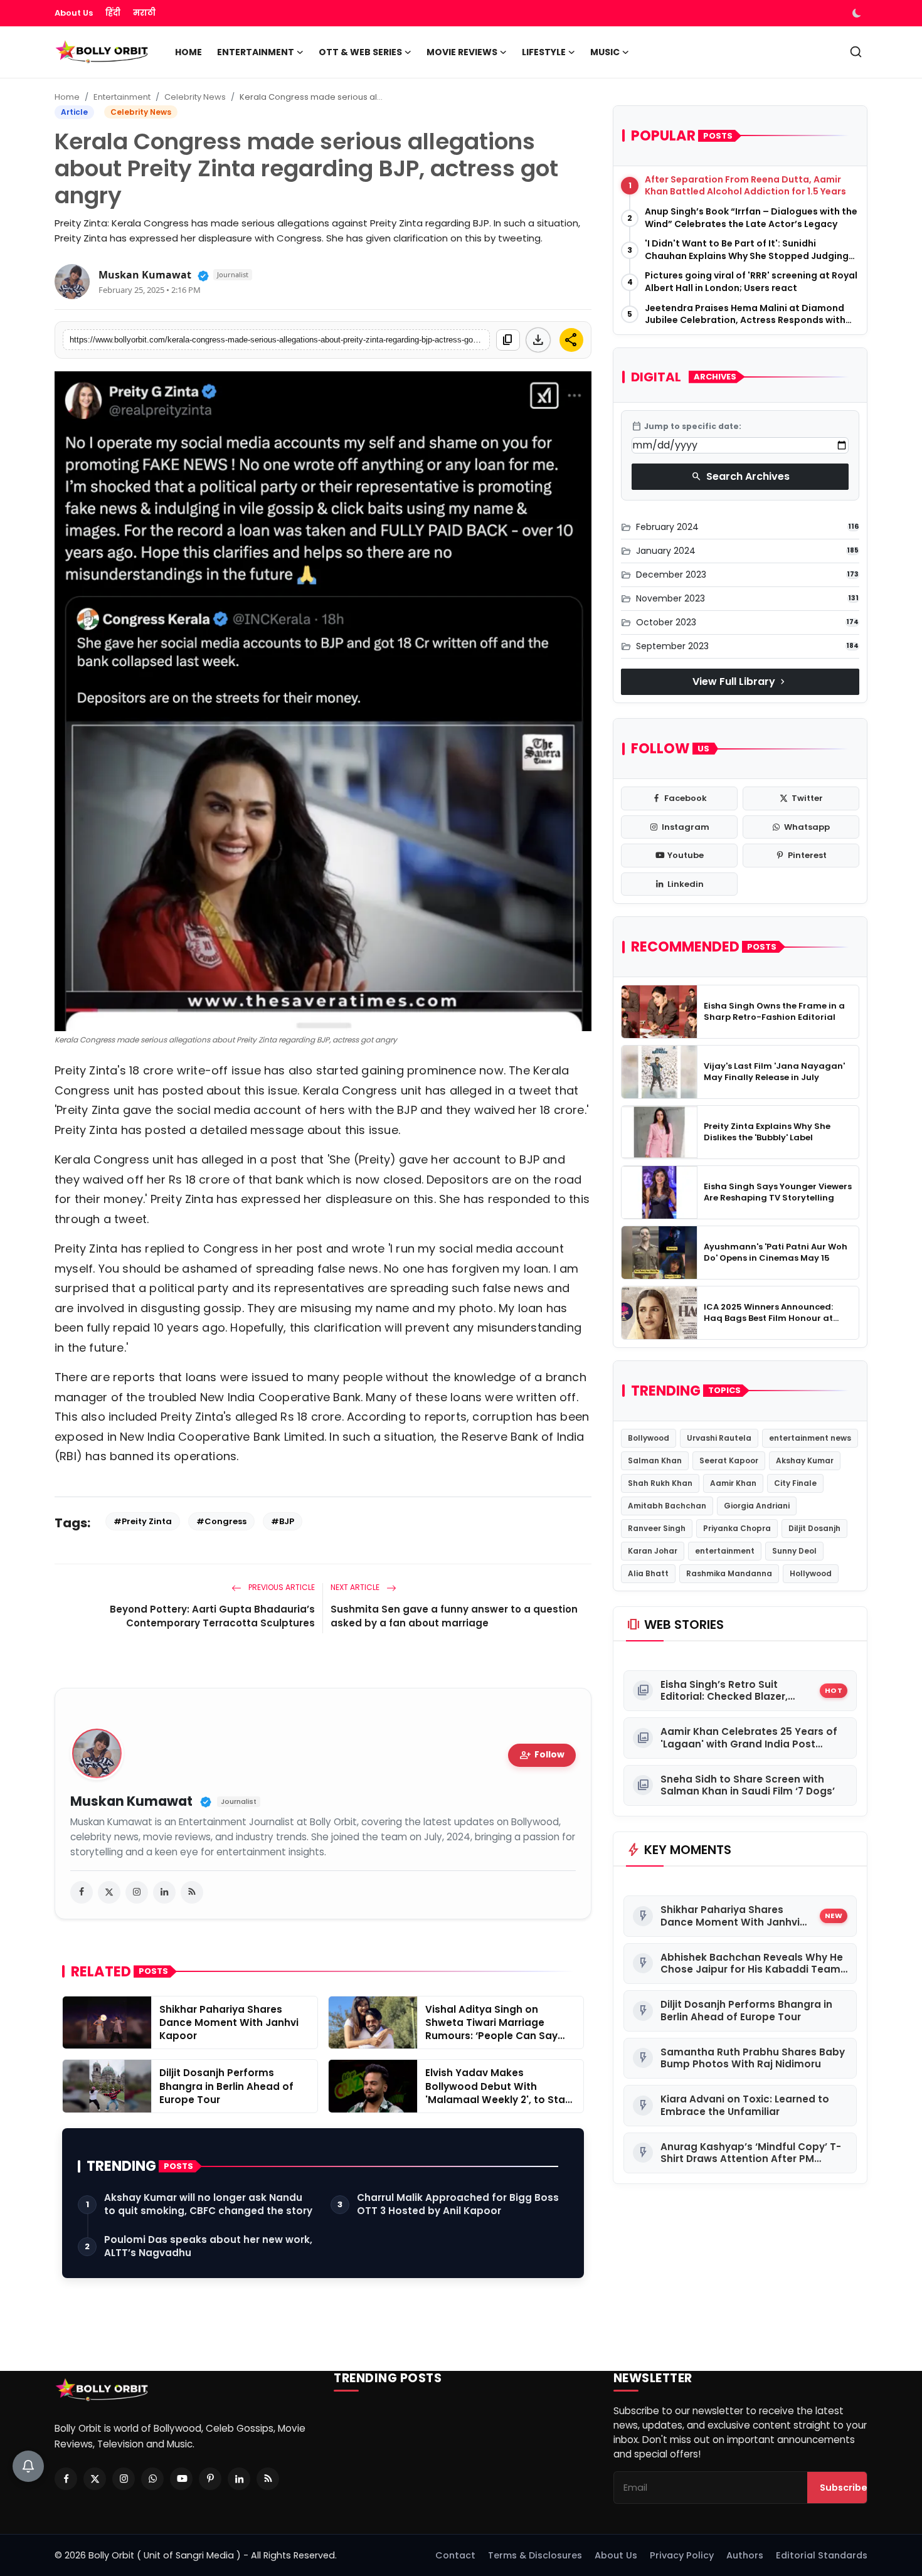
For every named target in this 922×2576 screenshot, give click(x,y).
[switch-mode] (858, 13)
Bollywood (649, 1438)
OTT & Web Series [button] (360, 52)
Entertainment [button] (256, 52)
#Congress (221, 1521)
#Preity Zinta (143, 1521)
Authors (745, 2555)
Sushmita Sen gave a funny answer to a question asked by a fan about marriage (454, 1616)
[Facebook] (66, 2479)
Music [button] (605, 52)
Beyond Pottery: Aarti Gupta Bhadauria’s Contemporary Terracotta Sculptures (212, 1616)
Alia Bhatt (648, 1573)
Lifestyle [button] (544, 52)
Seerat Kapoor (729, 1460)
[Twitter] (95, 2479)
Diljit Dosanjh (814, 1528)
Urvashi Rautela (719, 1438)
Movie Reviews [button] (462, 52)
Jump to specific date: (686, 427)
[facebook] (82, 1892)
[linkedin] (164, 1892)
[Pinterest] (210, 2479)
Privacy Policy (682, 2555)
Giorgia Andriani (757, 1506)
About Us (74, 13)
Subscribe (844, 2488)
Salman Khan (655, 1460)
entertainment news (810, 1438)
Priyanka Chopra (737, 1528)
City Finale (795, 1483)
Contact (455, 2555)
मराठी (144, 13)
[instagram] (137, 1892)
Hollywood (811, 1573)
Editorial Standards (822, 2555)
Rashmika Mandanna (729, 1573)
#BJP (283, 1521)
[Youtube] (181, 2479)
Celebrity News (195, 97)
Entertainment (122, 97)
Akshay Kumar (805, 1460)
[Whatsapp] (152, 2479)
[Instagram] (124, 2479)
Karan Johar (653, 1551)
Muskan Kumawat (145, 275)
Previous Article (281, 1587)
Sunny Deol (794, 1551)
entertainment (725, 1551)
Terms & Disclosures (535, 2555)
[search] (856, 52)
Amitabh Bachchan (667, 1506)
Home (188, 52)
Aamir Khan (733, 1483)
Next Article (356, 1587)
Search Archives (740, 476)
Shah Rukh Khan (660, 1483)
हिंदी (113, 13)
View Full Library (740, 681)
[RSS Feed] (192, 1892)
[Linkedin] (239, 2479)
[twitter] (109, 1892)
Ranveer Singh (657, 1528)
